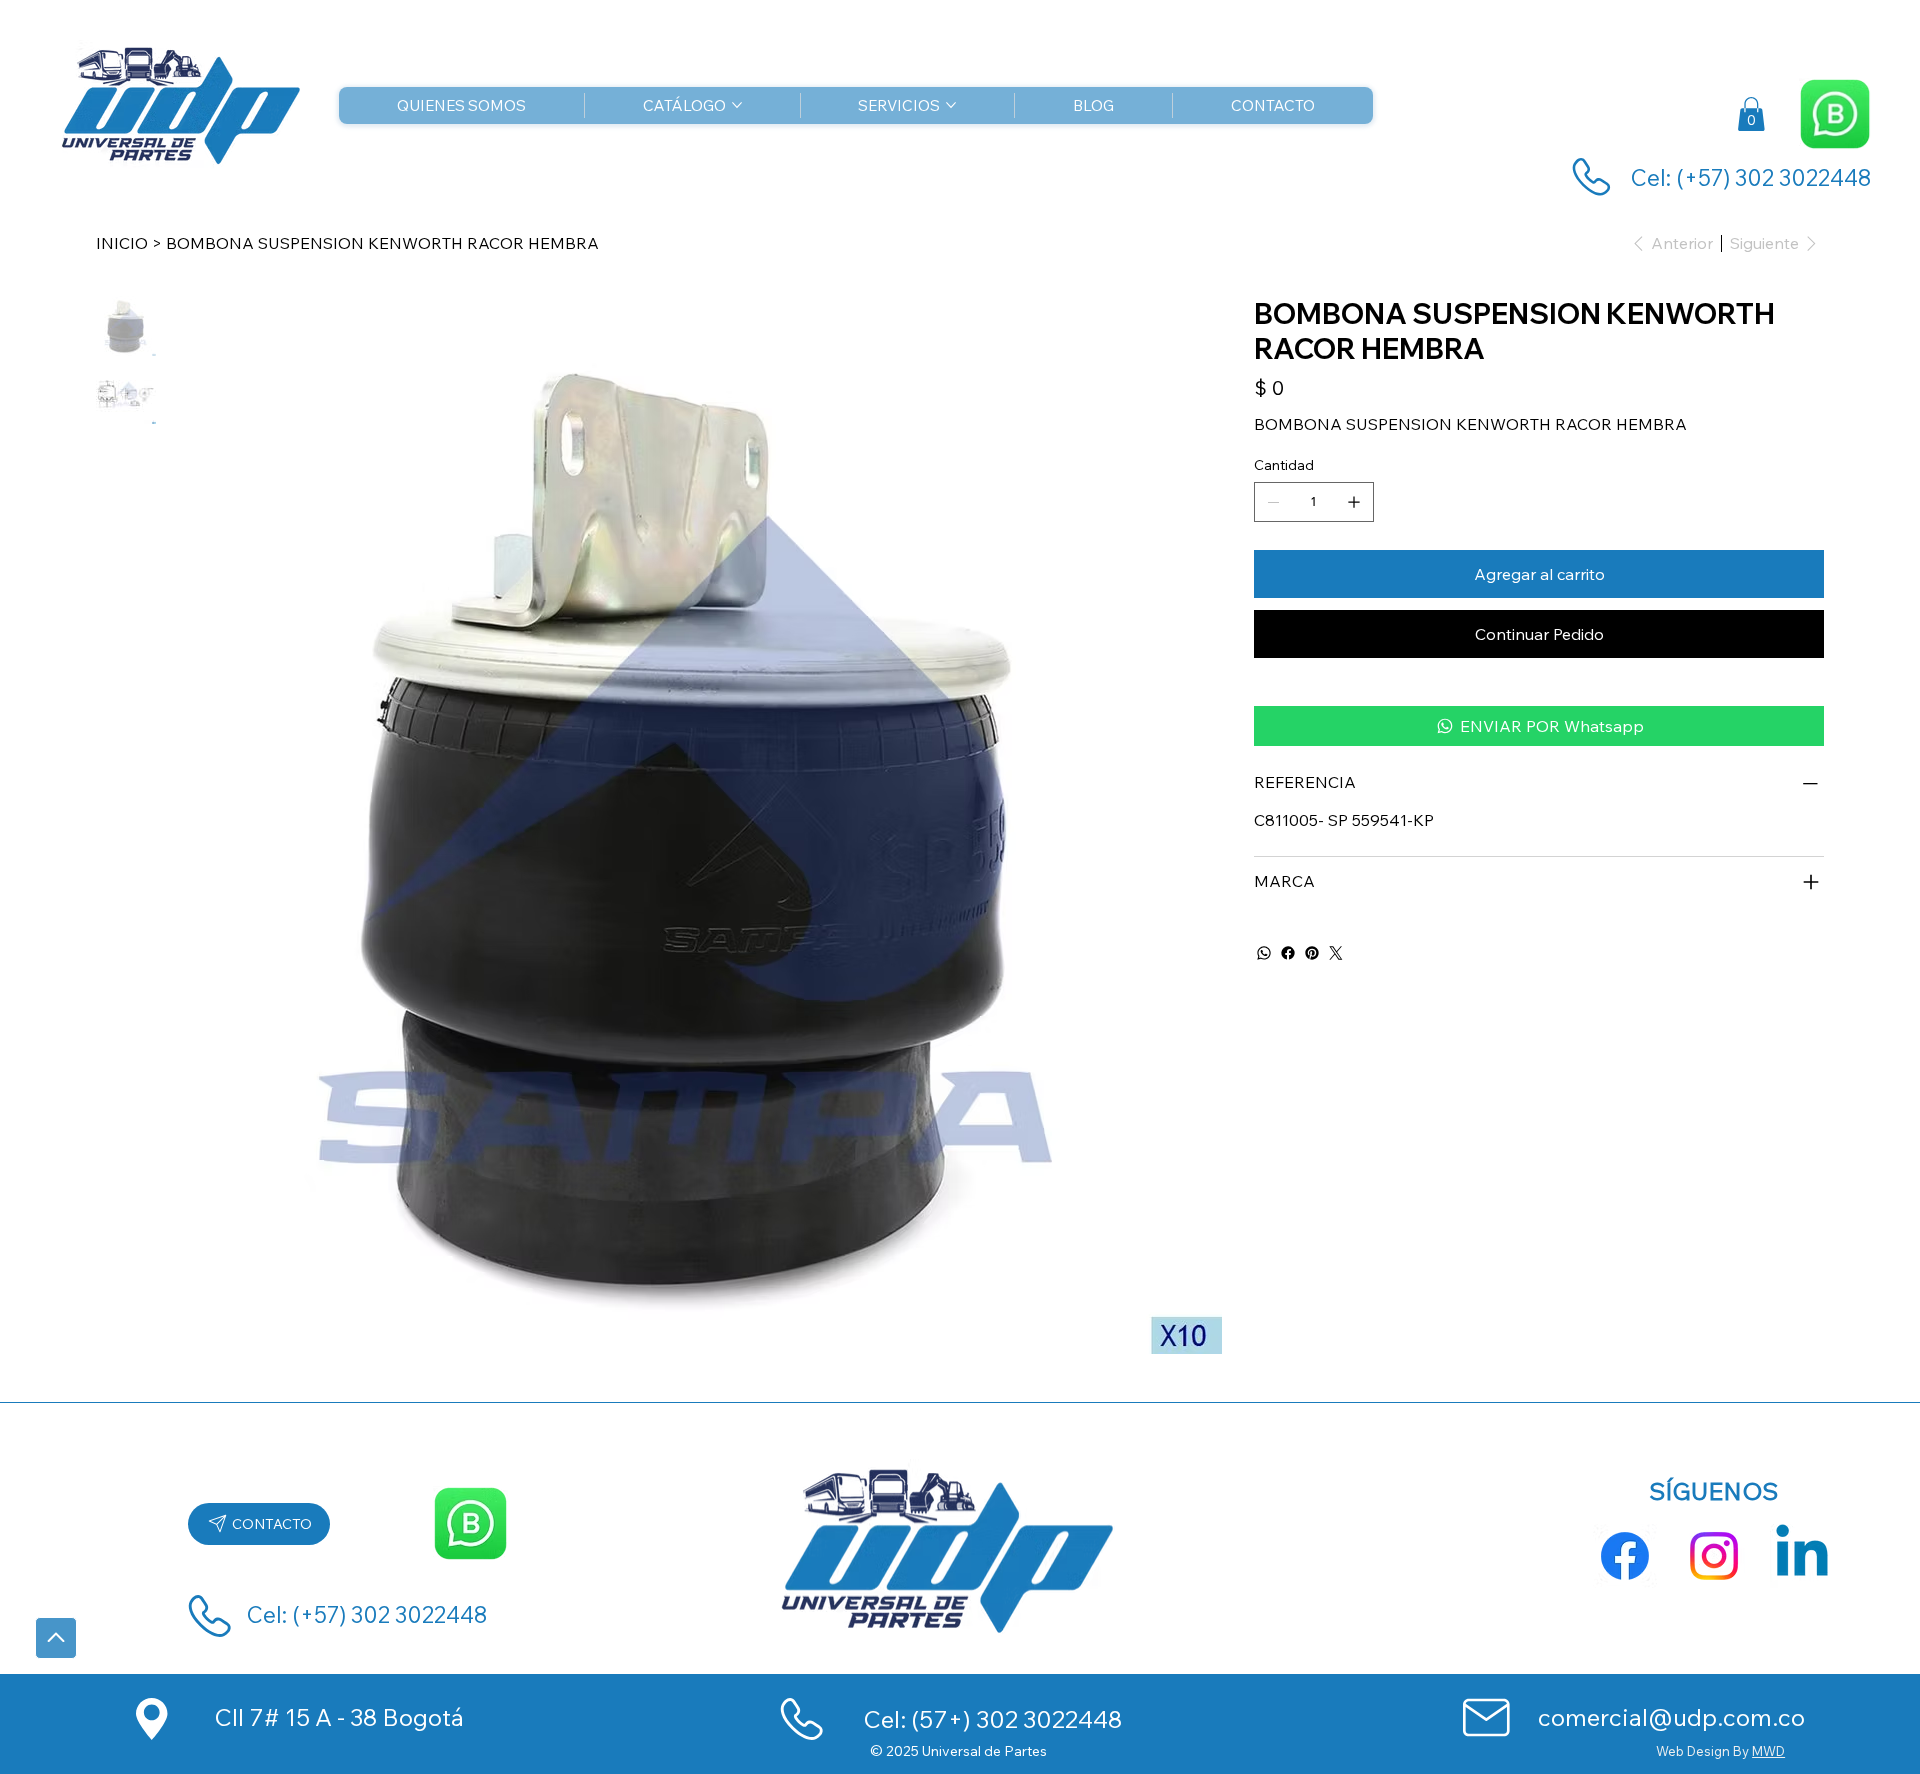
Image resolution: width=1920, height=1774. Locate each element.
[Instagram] (1714, 1556)
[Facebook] (1288, 953)
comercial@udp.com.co (1671, 1717)
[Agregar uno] (1354, 502)
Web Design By (1704, 1751)
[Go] (56, 1638)
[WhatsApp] (1264, 953)
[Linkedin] (1802, 1556)
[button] (1751, 114)
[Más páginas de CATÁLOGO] (737, 105)
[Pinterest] (1312, 953)
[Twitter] (1336, 953)
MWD (1768, 1751)
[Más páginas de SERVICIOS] (951, 105)
